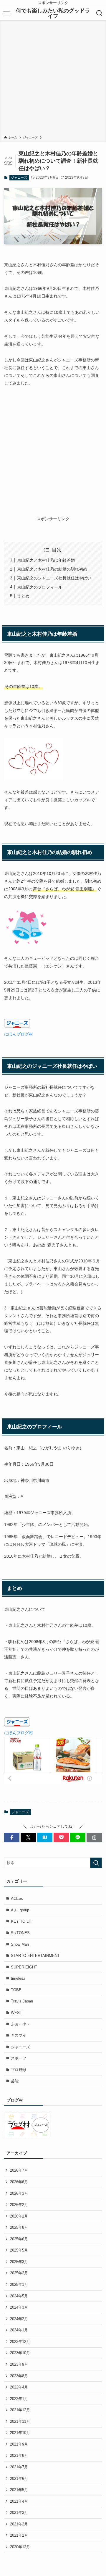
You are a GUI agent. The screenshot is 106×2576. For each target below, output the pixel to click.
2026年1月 (19, 2216)
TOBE (16, 1990)
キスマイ (19, 2035)
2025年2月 (19, 2273)
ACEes (17, 1899)
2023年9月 (19, 2364)
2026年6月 (19, 2182)
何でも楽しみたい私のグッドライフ (53, 13)
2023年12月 (20, 2342)
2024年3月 (19, 2307)
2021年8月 (19, 2455)
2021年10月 (20, 2433)
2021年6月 (19, 2479)
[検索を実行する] (96, 1863)
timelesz (18, 1978)
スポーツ (19, 2058)
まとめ (23, 596)
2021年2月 (19, 2524)
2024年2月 (19, 2319)
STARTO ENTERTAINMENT (35, 1956)
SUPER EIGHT (24, 1967)
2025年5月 (19, 2250)
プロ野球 (19, 2070)
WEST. (17, 2013)
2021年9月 (19, 2444)
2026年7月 (19, 2170)
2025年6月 (19, 2239)
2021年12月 (20, 2410)
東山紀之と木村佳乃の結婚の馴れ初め (52, 569)
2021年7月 (19, 2467)
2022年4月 (19, 2387)
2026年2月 (19, 2205)
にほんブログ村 (19, 1034)
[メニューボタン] (6, 13)
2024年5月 (19, 2296)
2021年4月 (19, 2501)
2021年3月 (19, 2513)
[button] (12, 1837)
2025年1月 (19, 2285)
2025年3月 (19, 2262)
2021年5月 (19, 2490)
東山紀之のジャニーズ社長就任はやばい (54, 578)
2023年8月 (19, 2376)
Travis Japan (22, 2001)
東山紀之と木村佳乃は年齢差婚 (46, 560)
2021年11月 (20, 2421)
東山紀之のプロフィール (40, 587)
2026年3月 (19, 2193)
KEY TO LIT (21, 1921)
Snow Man (20, 1944)
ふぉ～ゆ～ (20, 2024)
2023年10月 (20, 2353)
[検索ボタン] (100, 13)
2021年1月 (19, 2535)
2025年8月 (19, 2227)
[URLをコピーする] (94, 1837)
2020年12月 (20, 2547)
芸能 (15, 2081)
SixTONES (20, 1933)
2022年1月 (19, 2399)
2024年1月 (19, 2330)
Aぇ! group (20, 1910)
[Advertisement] (53, 79)
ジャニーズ (19, 177)
